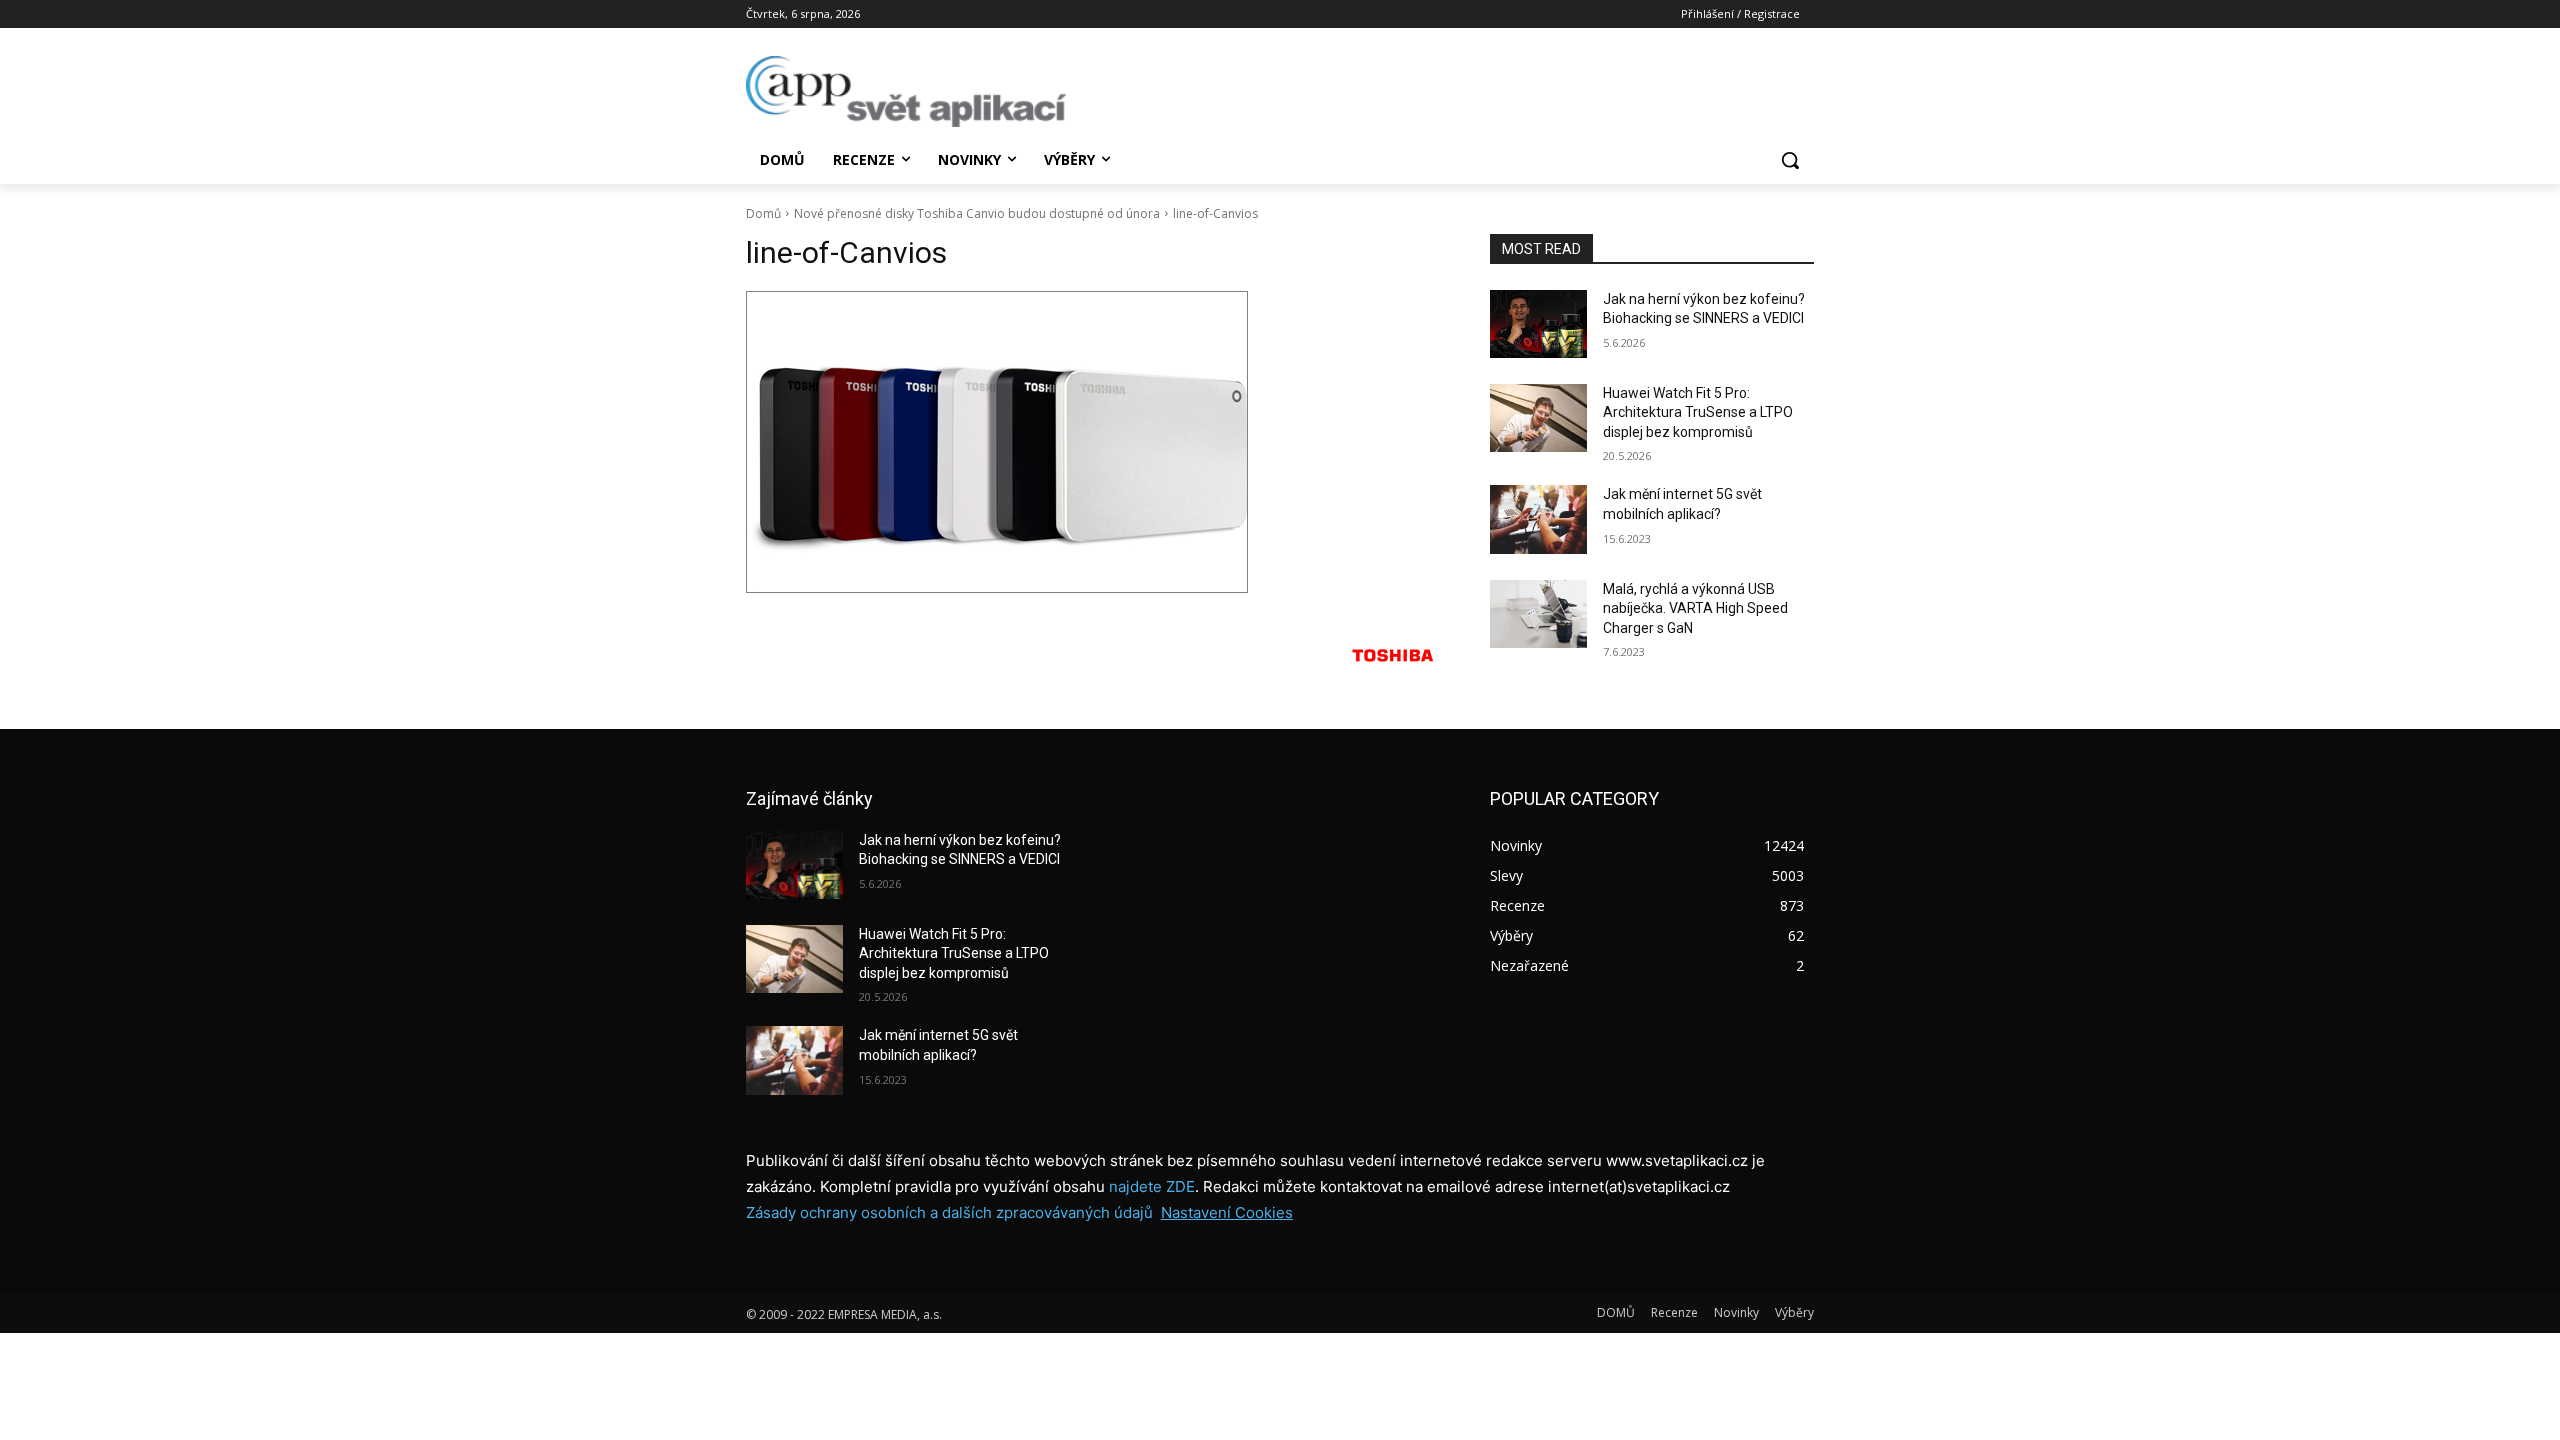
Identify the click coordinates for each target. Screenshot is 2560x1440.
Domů (763, 213)
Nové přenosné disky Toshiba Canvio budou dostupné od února (977, 213)
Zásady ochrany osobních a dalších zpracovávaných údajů (949, 1212)
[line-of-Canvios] (1094, 442)
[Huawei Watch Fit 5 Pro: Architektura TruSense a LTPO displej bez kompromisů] (1538, 418)
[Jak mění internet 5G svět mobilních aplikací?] (1538, 519)
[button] (1790, 160)
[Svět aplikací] (906, 91)
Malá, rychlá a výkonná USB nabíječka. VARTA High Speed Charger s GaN (1695, 608)
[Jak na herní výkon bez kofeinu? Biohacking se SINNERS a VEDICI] (1538, 324)
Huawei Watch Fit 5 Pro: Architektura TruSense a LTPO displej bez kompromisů (1698, 412)
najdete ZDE (1152, 1186)
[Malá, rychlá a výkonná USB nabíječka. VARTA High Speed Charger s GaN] (1538, 614)
